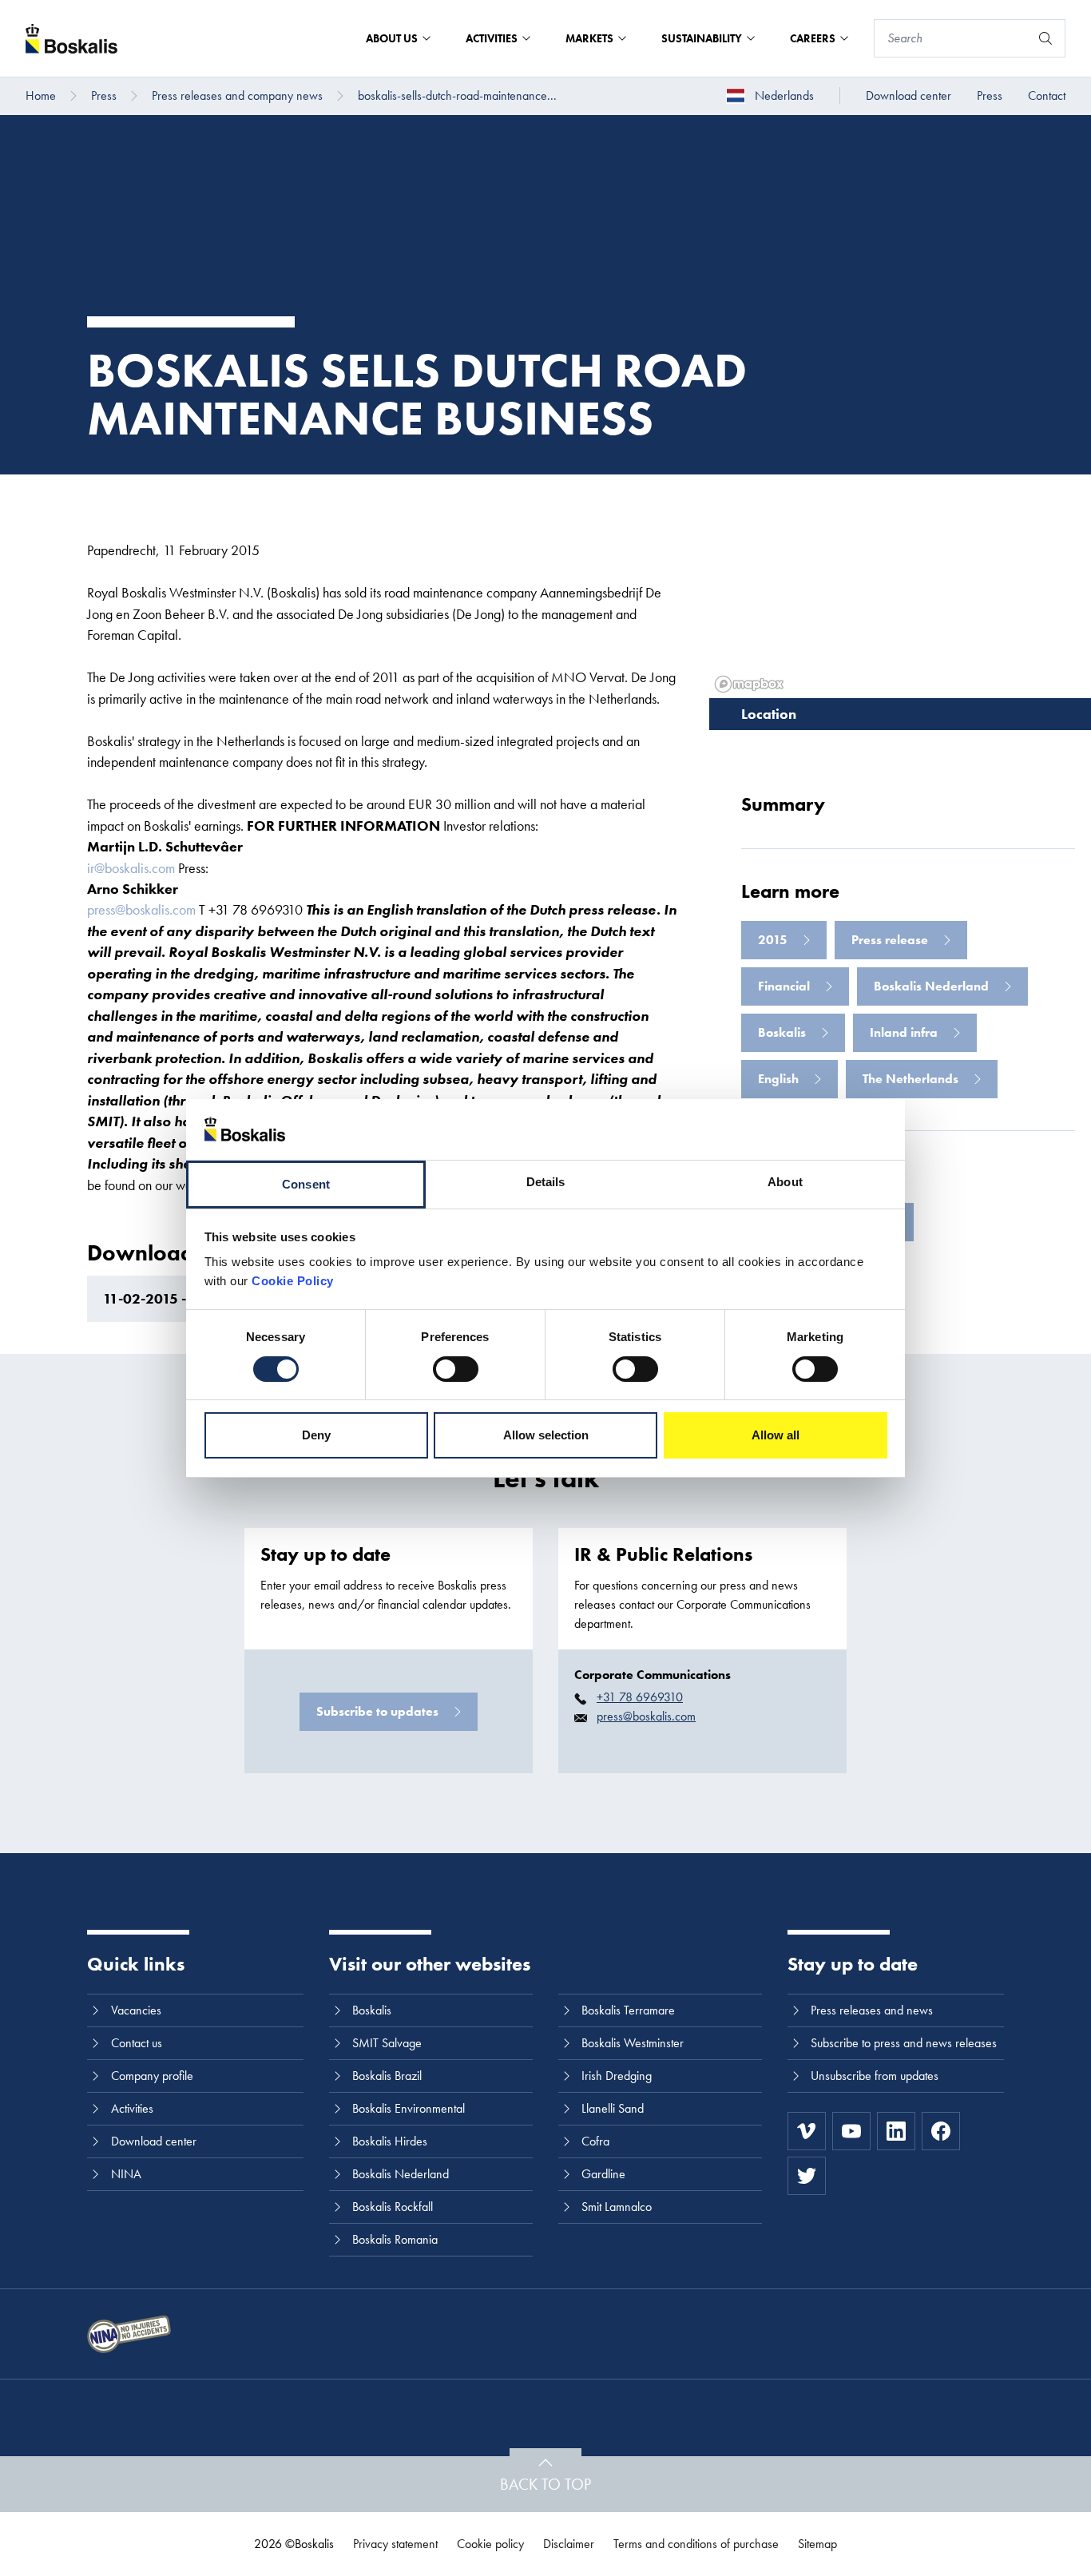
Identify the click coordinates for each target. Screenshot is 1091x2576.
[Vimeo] (807, 2131)
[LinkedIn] (896, 2131)
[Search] (1045, 38)
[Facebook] (941, 2131)
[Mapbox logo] (749, 684)
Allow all (776, 1435)
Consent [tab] (306, 1184)
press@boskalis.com (141, 909)
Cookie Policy (293, 1281)
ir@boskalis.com (131, 868)
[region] (900, 586)
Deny (316, 1435)
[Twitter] (807, 2176)
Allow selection (546, 1435)
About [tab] (785, 1182)
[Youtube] (851, 2131)
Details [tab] (546, 1182)
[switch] (456, 1369)
